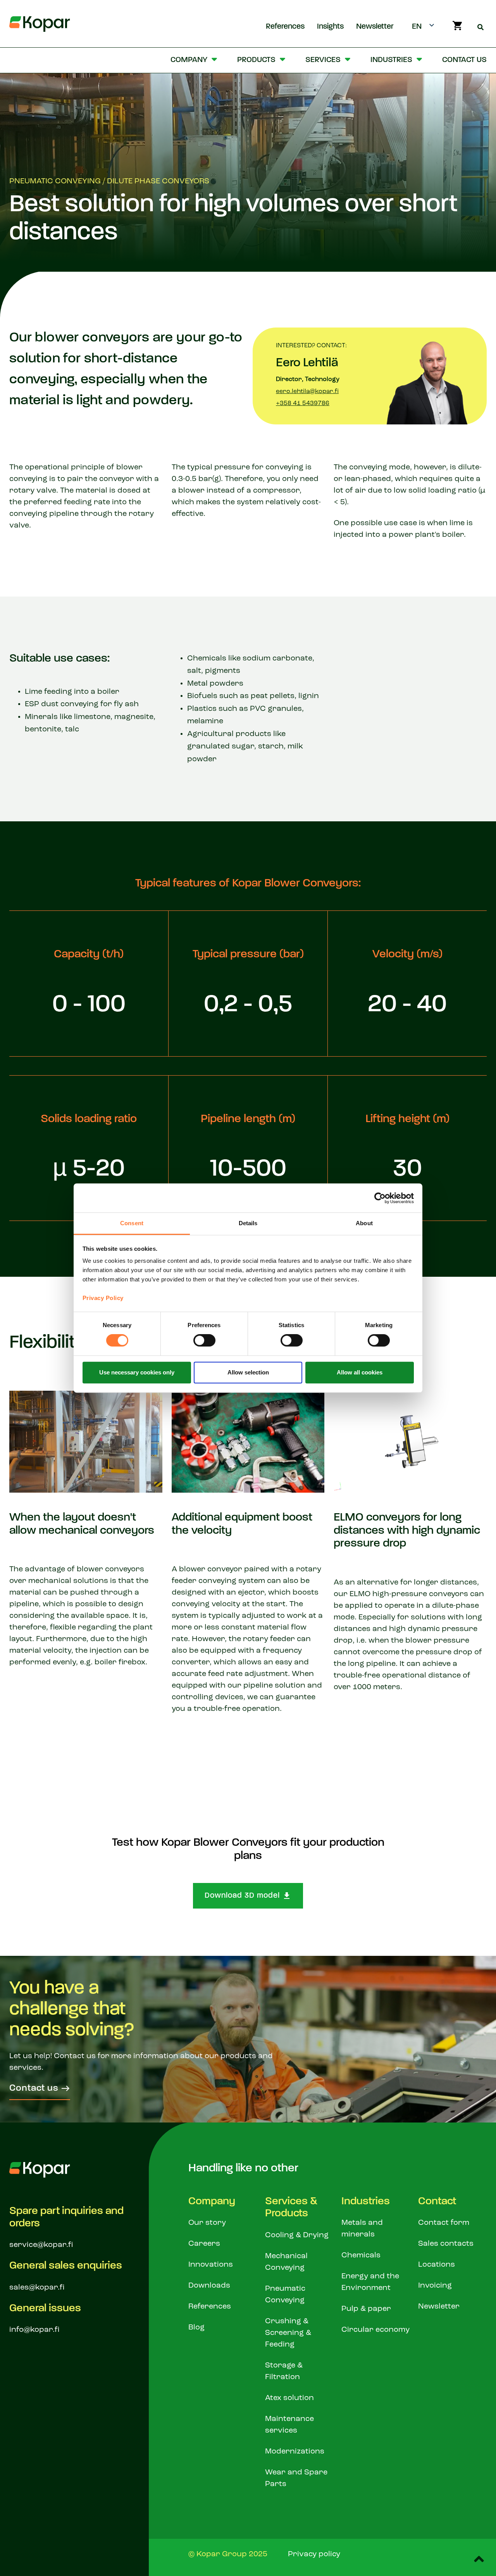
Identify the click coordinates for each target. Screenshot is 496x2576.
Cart (457, 26)
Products (256, 60)
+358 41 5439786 (303, 403)
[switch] (204, 1340)
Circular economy (375, 2330)
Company (189, 60)
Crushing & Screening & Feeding (288, 2333)
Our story (207, 2223)
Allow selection (248, 1372)
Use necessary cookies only (137, 1372)
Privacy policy (314, 2554)
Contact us (464, 60)
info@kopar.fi (34, 2330)
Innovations (211, 2265)
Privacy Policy (103, 1298)
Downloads (209, 2286)
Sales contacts (446, 2244)
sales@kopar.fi (37, 2288)
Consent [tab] (132, 1223)
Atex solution (289, 2398)
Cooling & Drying (297, 2235)
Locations (437, 2265)
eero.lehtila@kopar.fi (307, 391)
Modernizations (295, 2452)
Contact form (444, 2223)
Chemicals (361, 2255)
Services (323, 60)
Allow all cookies (360, 1372)
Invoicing (435, 2286)
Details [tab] (248, 1223)
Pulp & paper (366, 2309)
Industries (391, 60)
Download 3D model (242, 1896)
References (285, 27)
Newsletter (375, 27)
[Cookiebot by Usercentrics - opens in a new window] (380, 1198)
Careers (204, 2244)
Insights (330, 27)
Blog (196, 2328)
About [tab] (364, 1223)
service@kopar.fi (41, 2245)
